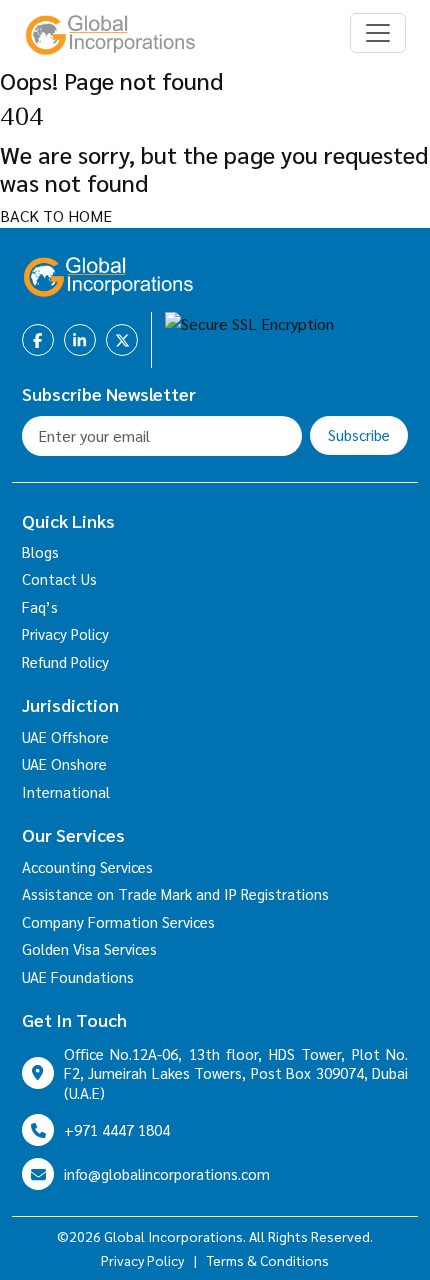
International (66, 791)
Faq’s (40, 606)
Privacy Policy (65, 633)
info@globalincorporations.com (167, 1173)
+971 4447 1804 (117, 1129)
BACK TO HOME (56, 215)
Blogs (40, 551)
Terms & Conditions (268, 1260)
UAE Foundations (78, 976)
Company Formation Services (118, 921)
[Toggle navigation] (378, 33)
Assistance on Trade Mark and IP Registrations (175, 893)
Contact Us (59, 578)
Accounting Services (87, 866)
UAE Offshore (65, 736)
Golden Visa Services (89, 948)
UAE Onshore (64, 763)
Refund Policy (65, 661)
